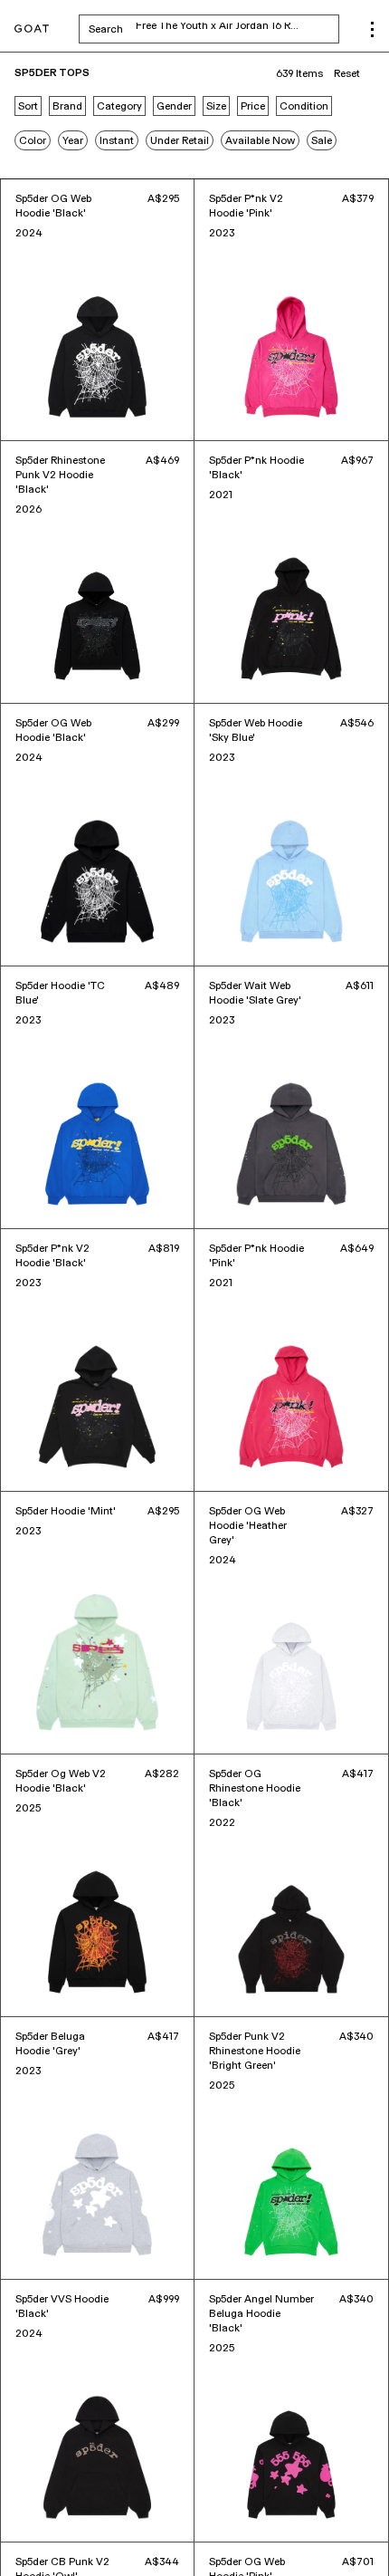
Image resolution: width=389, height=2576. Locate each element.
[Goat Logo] (32, 29)
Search (214, 29)
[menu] (372, 29)
